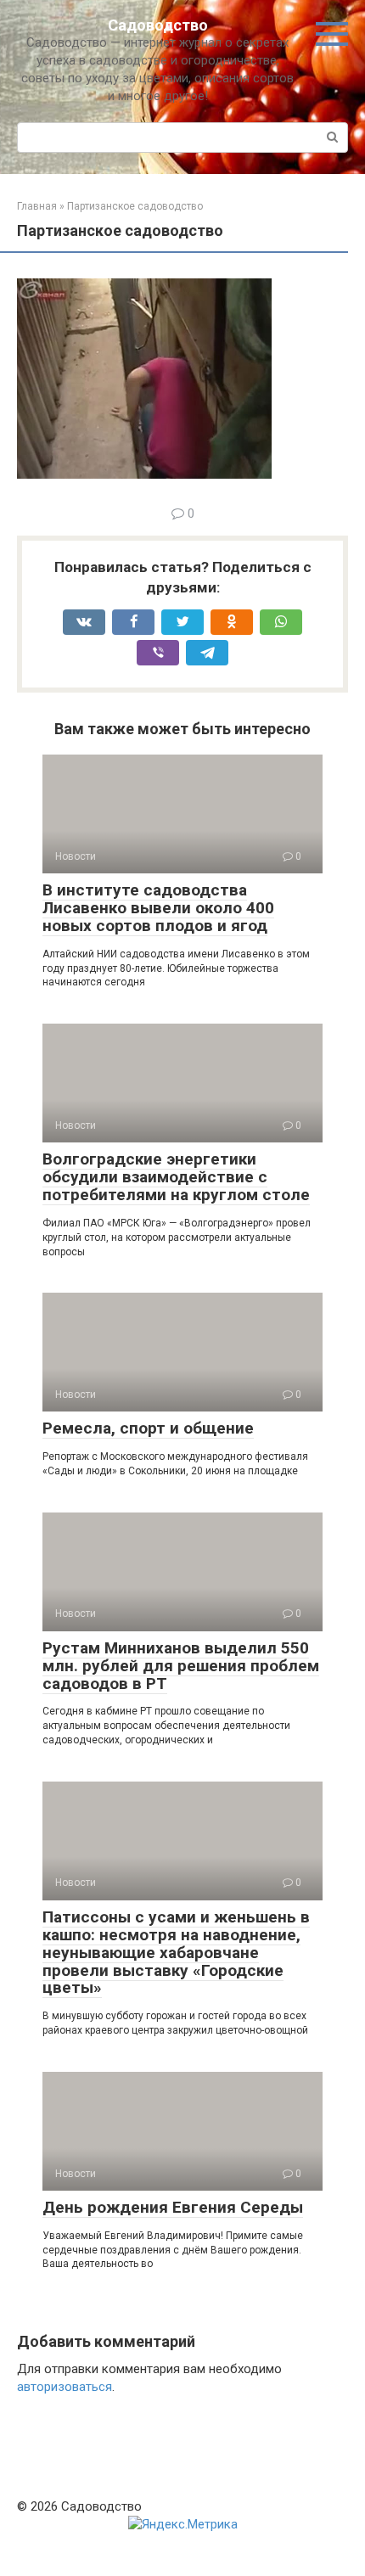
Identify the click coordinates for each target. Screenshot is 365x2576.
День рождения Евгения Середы (173, 2207)
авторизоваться (65, 2387)
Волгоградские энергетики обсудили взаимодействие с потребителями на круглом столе (176, 1177)
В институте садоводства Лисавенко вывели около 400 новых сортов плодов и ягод (158, 908)
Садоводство (158, 25)
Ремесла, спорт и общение (148, 1428)
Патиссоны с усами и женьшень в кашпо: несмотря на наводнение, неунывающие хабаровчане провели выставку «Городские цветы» (176, 1953)
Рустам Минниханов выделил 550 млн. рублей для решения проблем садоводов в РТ (181, 1666)
